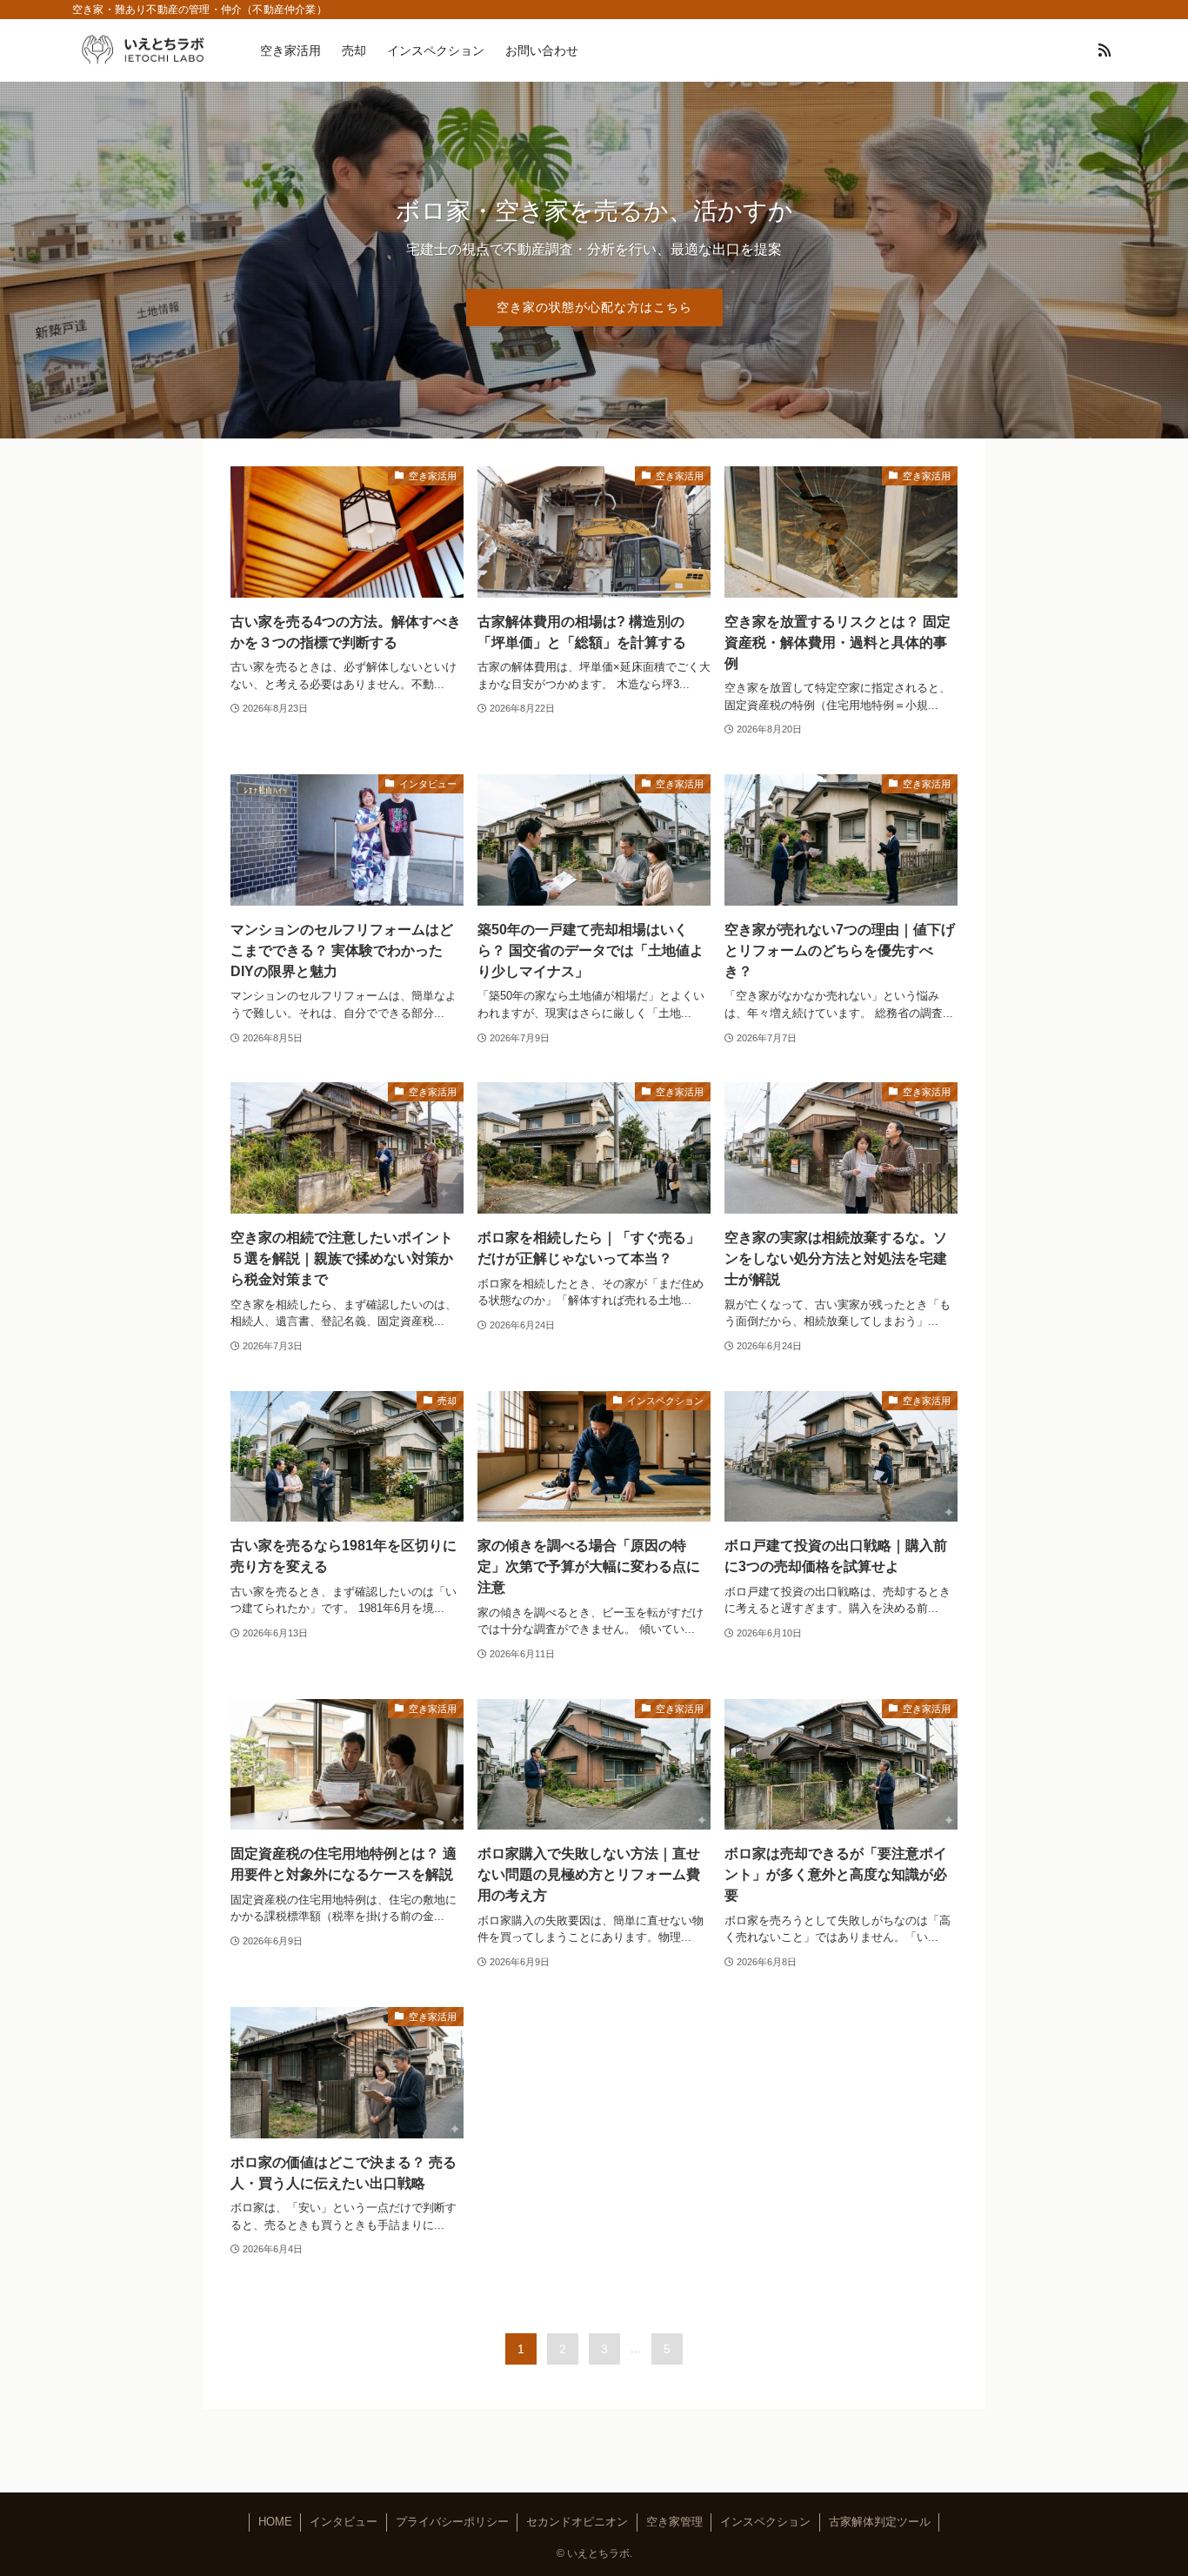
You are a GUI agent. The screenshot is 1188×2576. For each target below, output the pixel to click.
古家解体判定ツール (880, 2522)
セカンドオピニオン (577, 2522)
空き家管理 (674, 2522)
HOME (275, 2522)
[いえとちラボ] (143, 50)
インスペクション (765, 2522)
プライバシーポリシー (452, 2522)
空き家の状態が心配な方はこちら (594, 307)
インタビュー (344, 2522)
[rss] (1105, 50)
